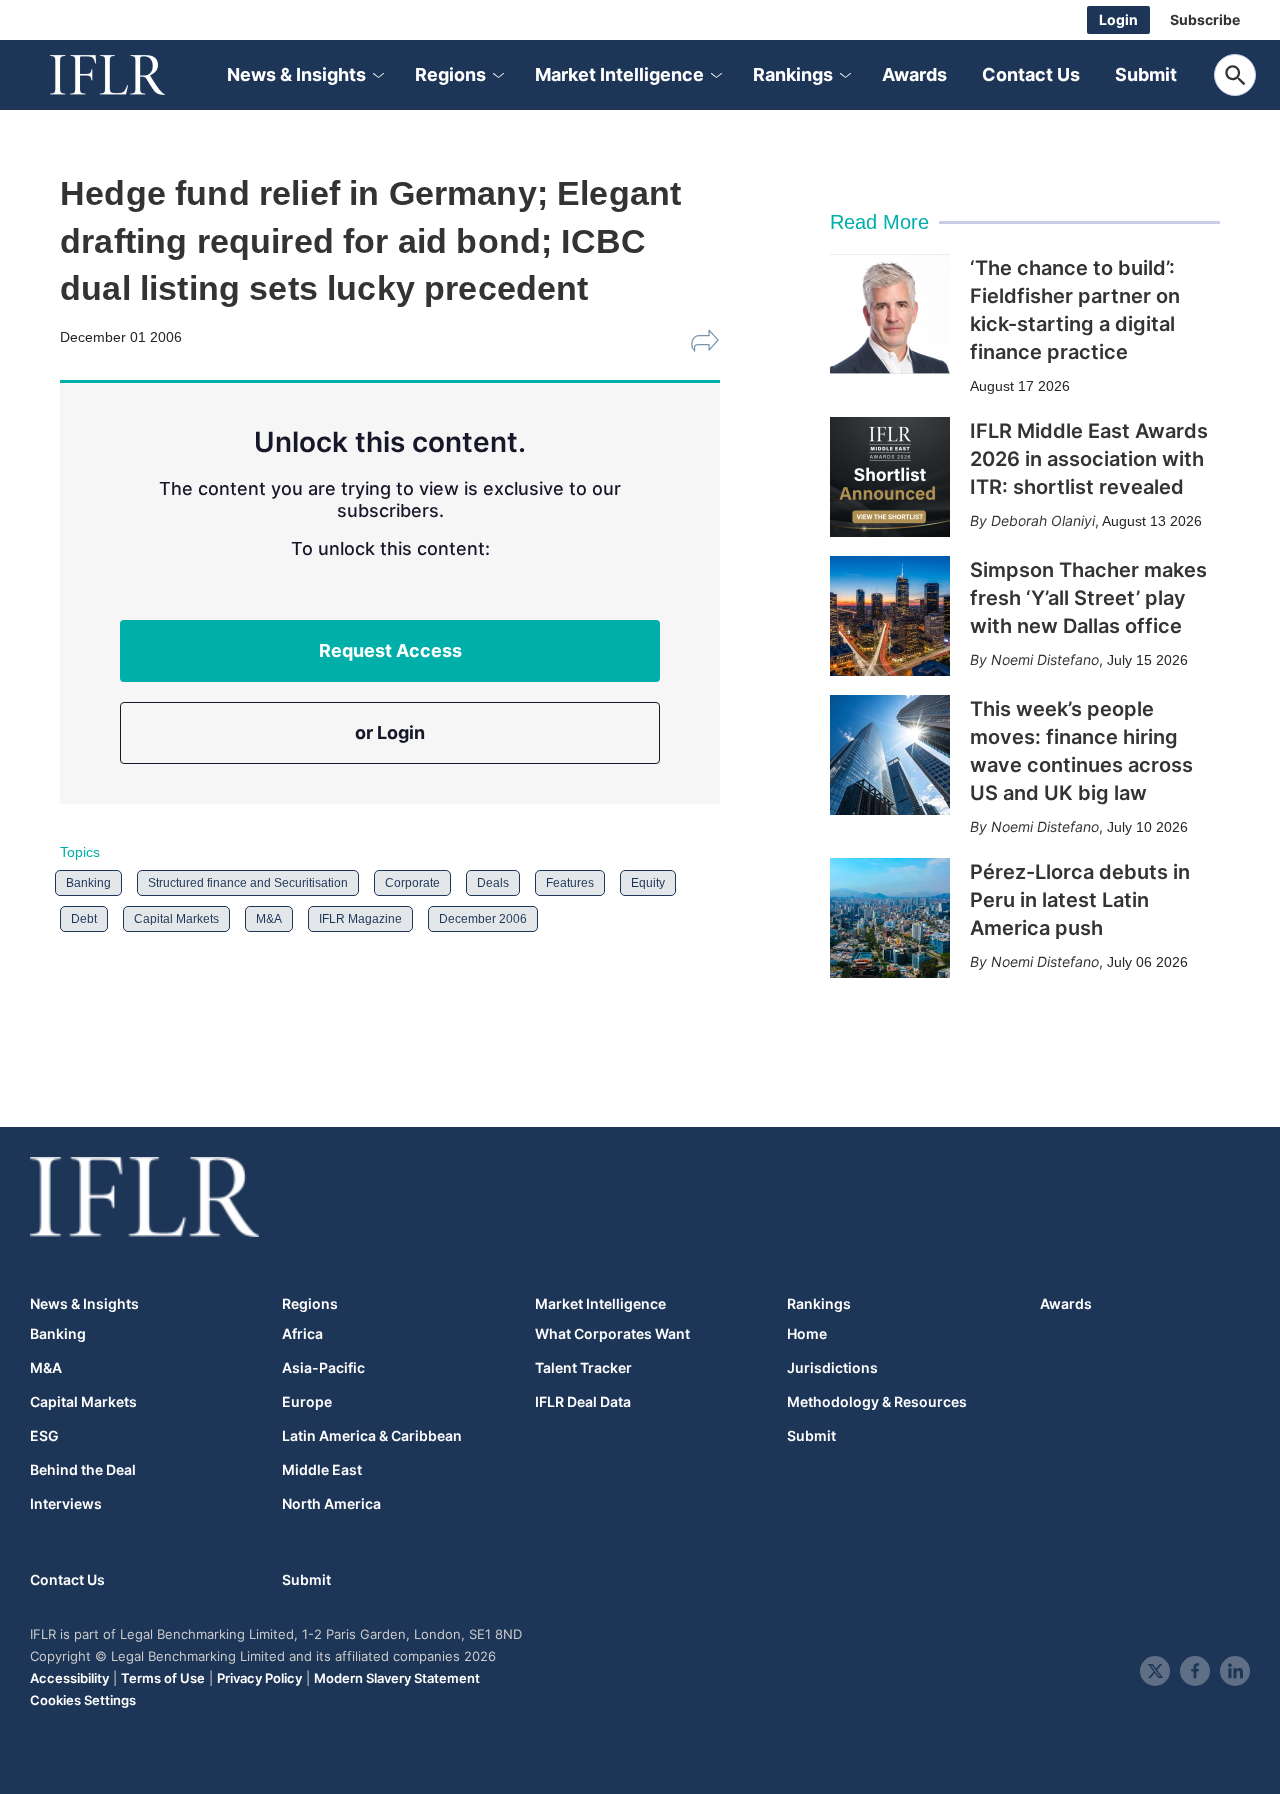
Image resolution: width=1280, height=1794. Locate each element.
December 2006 (483, 919)
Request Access (390, 650)
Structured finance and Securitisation (248, 883)
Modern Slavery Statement (397, 1678)
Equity (648, 883)
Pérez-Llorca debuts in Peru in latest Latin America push (1080, 900)
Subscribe (1205, 19)
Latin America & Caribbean (372, 1436)
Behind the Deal (83, 1470)
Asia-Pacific (323, 1368)
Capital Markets (176, 919)
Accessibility (69, 1678)
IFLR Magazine (360, 919)
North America (331, 1504)
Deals (493, 883)
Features (570, 883)
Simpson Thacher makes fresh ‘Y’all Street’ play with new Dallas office (1088, 598)
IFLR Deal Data (583, 1402)
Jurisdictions (832, 1368)
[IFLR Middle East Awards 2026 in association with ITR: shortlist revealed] (890, 477)
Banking (88, 883)
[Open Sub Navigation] (377, 75)
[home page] (130, 75)
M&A (269, 919)
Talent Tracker (583, 1368)
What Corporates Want (612, 1334)
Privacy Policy (259, 1678)
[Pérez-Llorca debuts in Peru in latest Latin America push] (890, 918)
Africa (302, 1334)
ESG (44, 1436)
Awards (914, 74)
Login (1118, 19)
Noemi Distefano (1045, 659)
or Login (390, 732)
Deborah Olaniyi (1043, 520)
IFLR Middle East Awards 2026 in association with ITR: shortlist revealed (1089, 459)
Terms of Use (163, 1678)
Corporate (412, 883)
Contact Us (1031, 74)
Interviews (66, 1504)
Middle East (322, 1470)
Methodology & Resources (877, 1402)
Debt (84, 919)
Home (807, 1334)
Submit (1146, 74)
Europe (307, 1402)
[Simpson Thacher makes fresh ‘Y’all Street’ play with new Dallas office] (890, 616)
